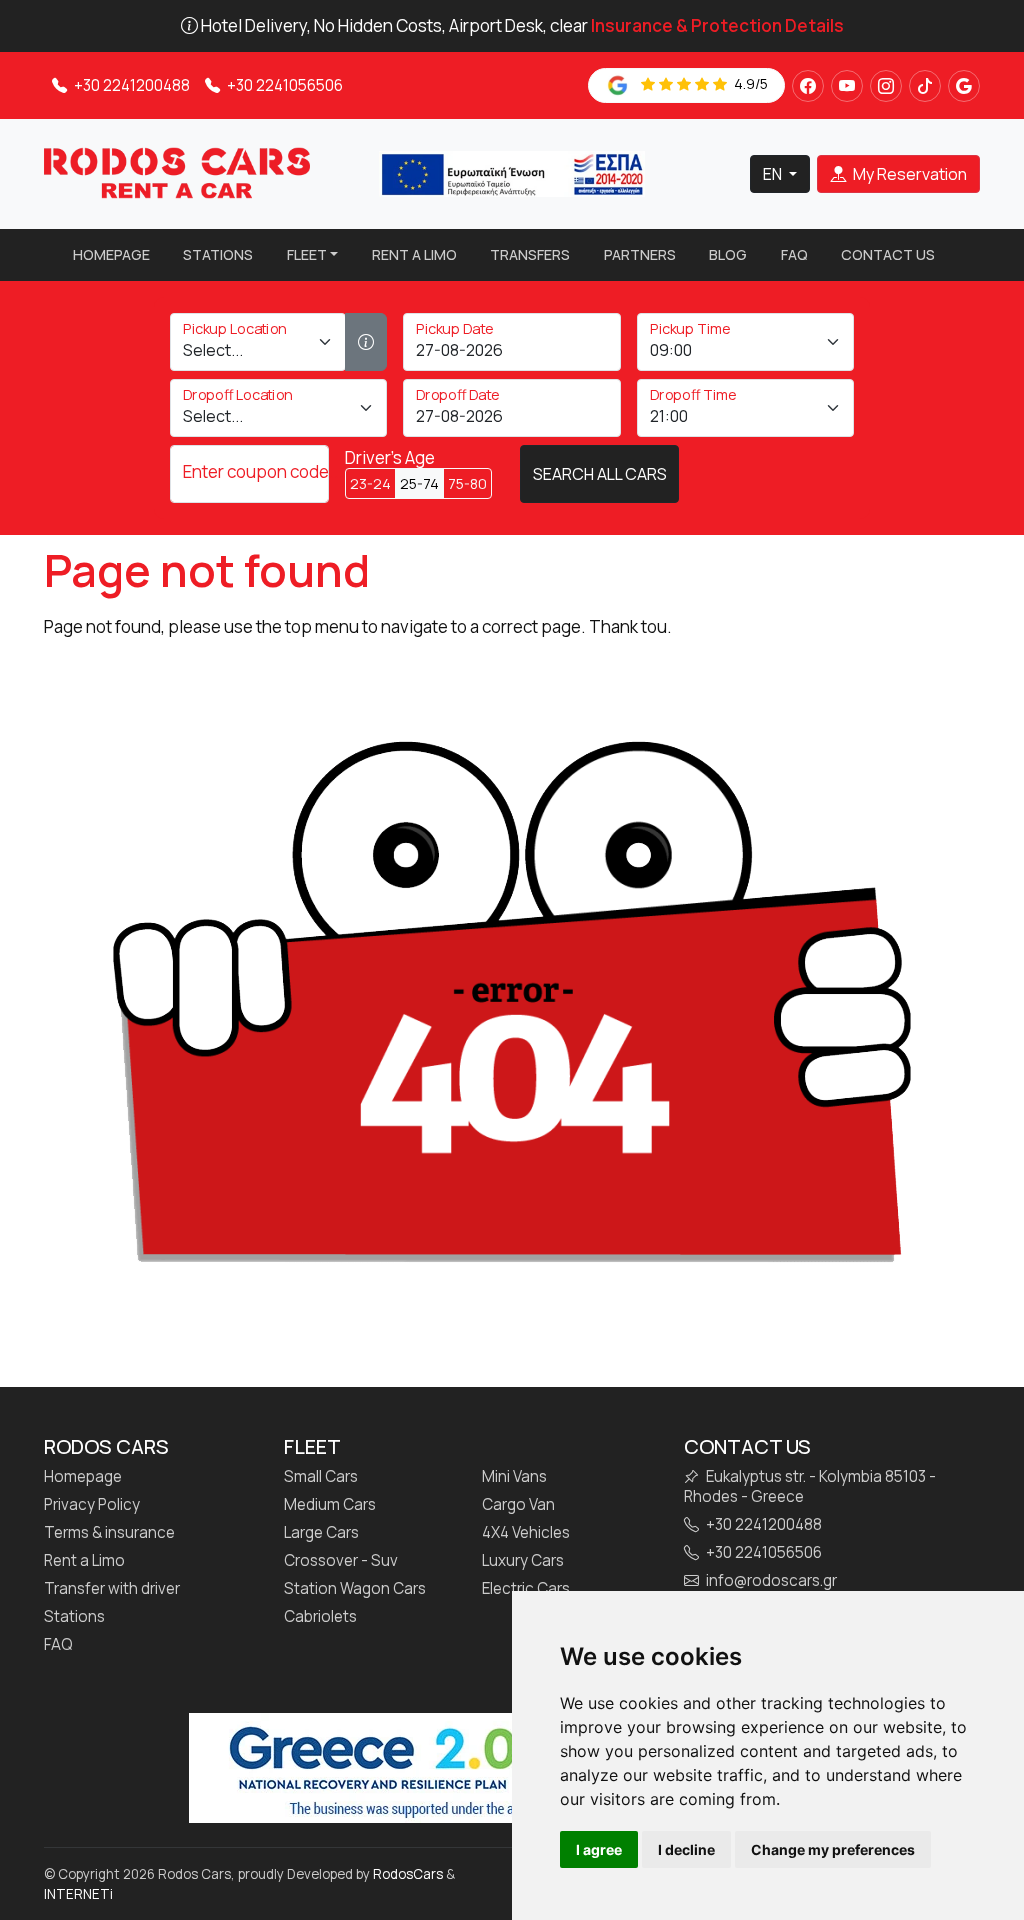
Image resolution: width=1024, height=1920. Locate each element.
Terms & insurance (109, 1533)
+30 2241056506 (283, 85)
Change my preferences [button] (833, 1849)
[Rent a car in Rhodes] (177, 172)
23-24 (370, 483)
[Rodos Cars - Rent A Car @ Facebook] (808, 86)
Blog (728, 254)
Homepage (111, 254)
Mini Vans (514, 1477)
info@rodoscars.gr (770, 1581)
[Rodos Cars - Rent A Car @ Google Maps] (964, 86)
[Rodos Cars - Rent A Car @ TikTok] (925, 86)
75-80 (467, 483)
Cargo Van (518, 1505)
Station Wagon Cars (355, 1589)
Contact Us (888, 254)
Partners (640, 254)
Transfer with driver (112, 1589)
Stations (218, 254)
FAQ (794, 254)
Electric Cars (526, 1589)
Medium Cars (330, 1505)
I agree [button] (599, 1849)
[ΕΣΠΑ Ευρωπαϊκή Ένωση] (512, 172)
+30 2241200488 (130, 85)
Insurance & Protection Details (717, 25)
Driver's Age (390, 458)
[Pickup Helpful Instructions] (366, 342)
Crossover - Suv (341, 1561)
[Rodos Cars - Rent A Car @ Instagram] (886, 86)
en (774, 174)
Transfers (530, 254)
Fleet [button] (307, 254)
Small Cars (321, 1477)
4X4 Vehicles (526, 1533)
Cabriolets (320, 1617)
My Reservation (908, 174)
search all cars (600, 474)
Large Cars (321, 1533)
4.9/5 (749, 83)
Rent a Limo (414, 254)
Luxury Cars (523, 1561)
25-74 (419, 483)
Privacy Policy (92, 1505)
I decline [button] (686, 1849)
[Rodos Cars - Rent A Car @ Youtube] (847, 86)
